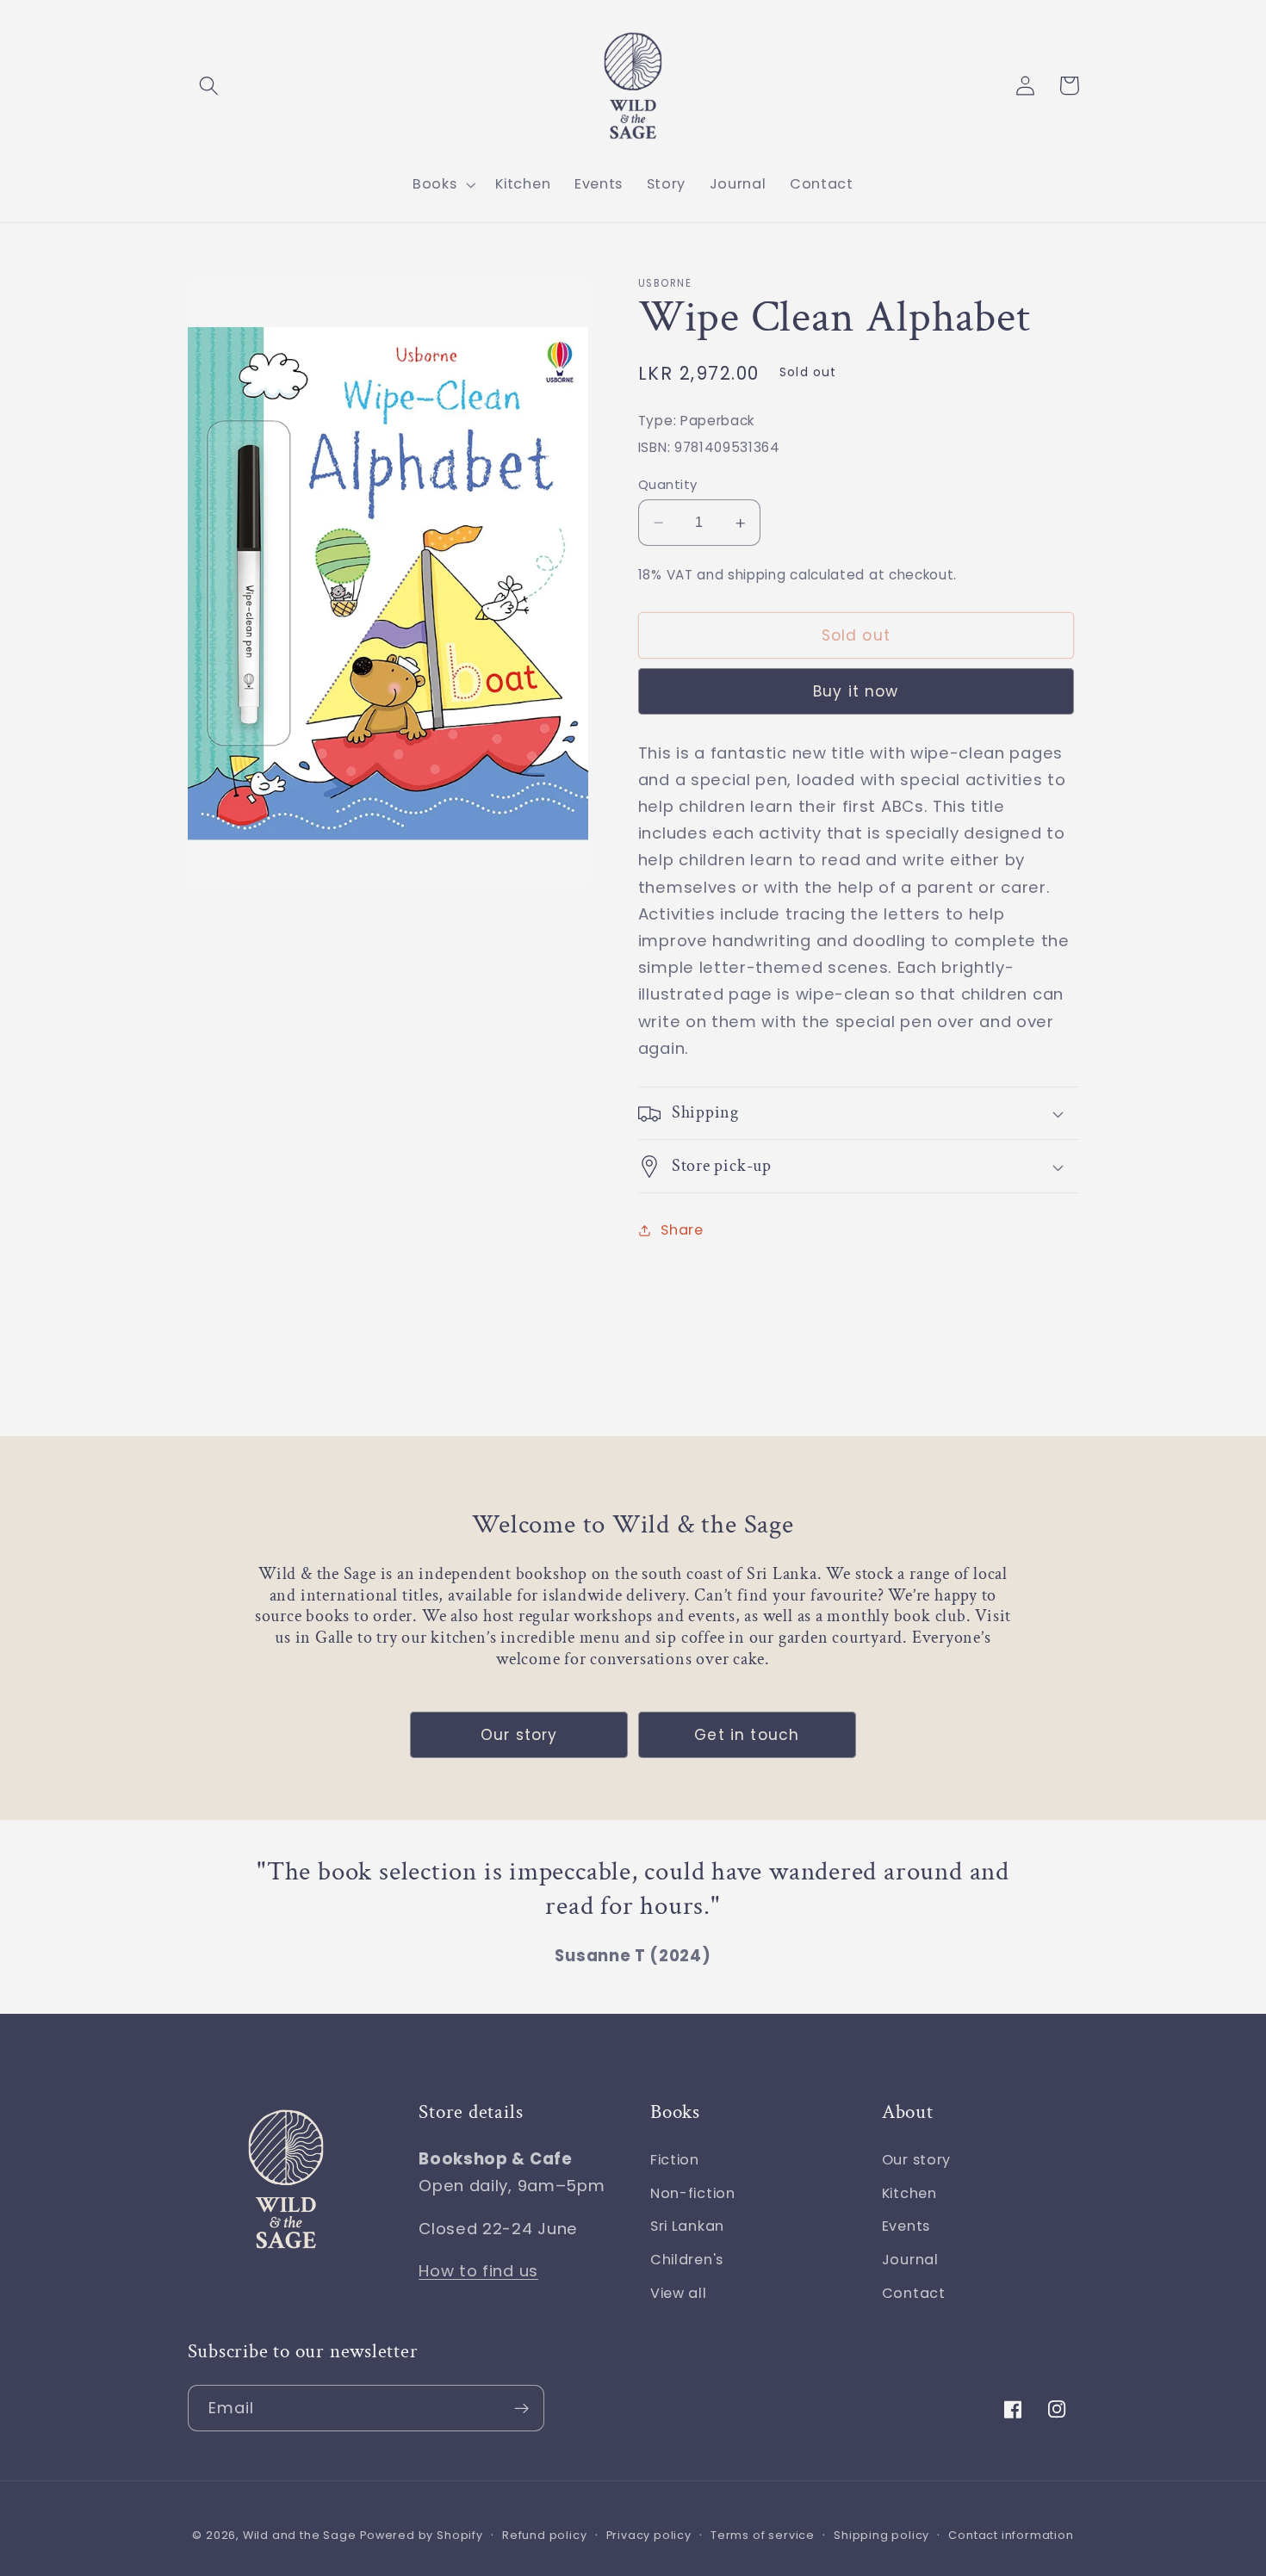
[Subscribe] (521, 2408)
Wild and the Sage (300, 2535)
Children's (687, 2260)
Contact (914, 2293)
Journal (910, 2260)
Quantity (668, 484)
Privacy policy (649, 2535)
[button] (210, 86)
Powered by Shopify (422, 2535)
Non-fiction (693, 2193)
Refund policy (544, 2535)
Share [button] (682, 1230)
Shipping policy (881, 2535)
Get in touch (747, 1735)
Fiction (675, 2160)
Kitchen (909, 2193)
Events (906, 2226)
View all (679, 2293)
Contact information (1011, 2535)
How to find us (478, 2271)
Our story (519, 1735)
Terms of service (763, 2535)
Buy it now (856, 692)
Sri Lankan (687, 2226)
